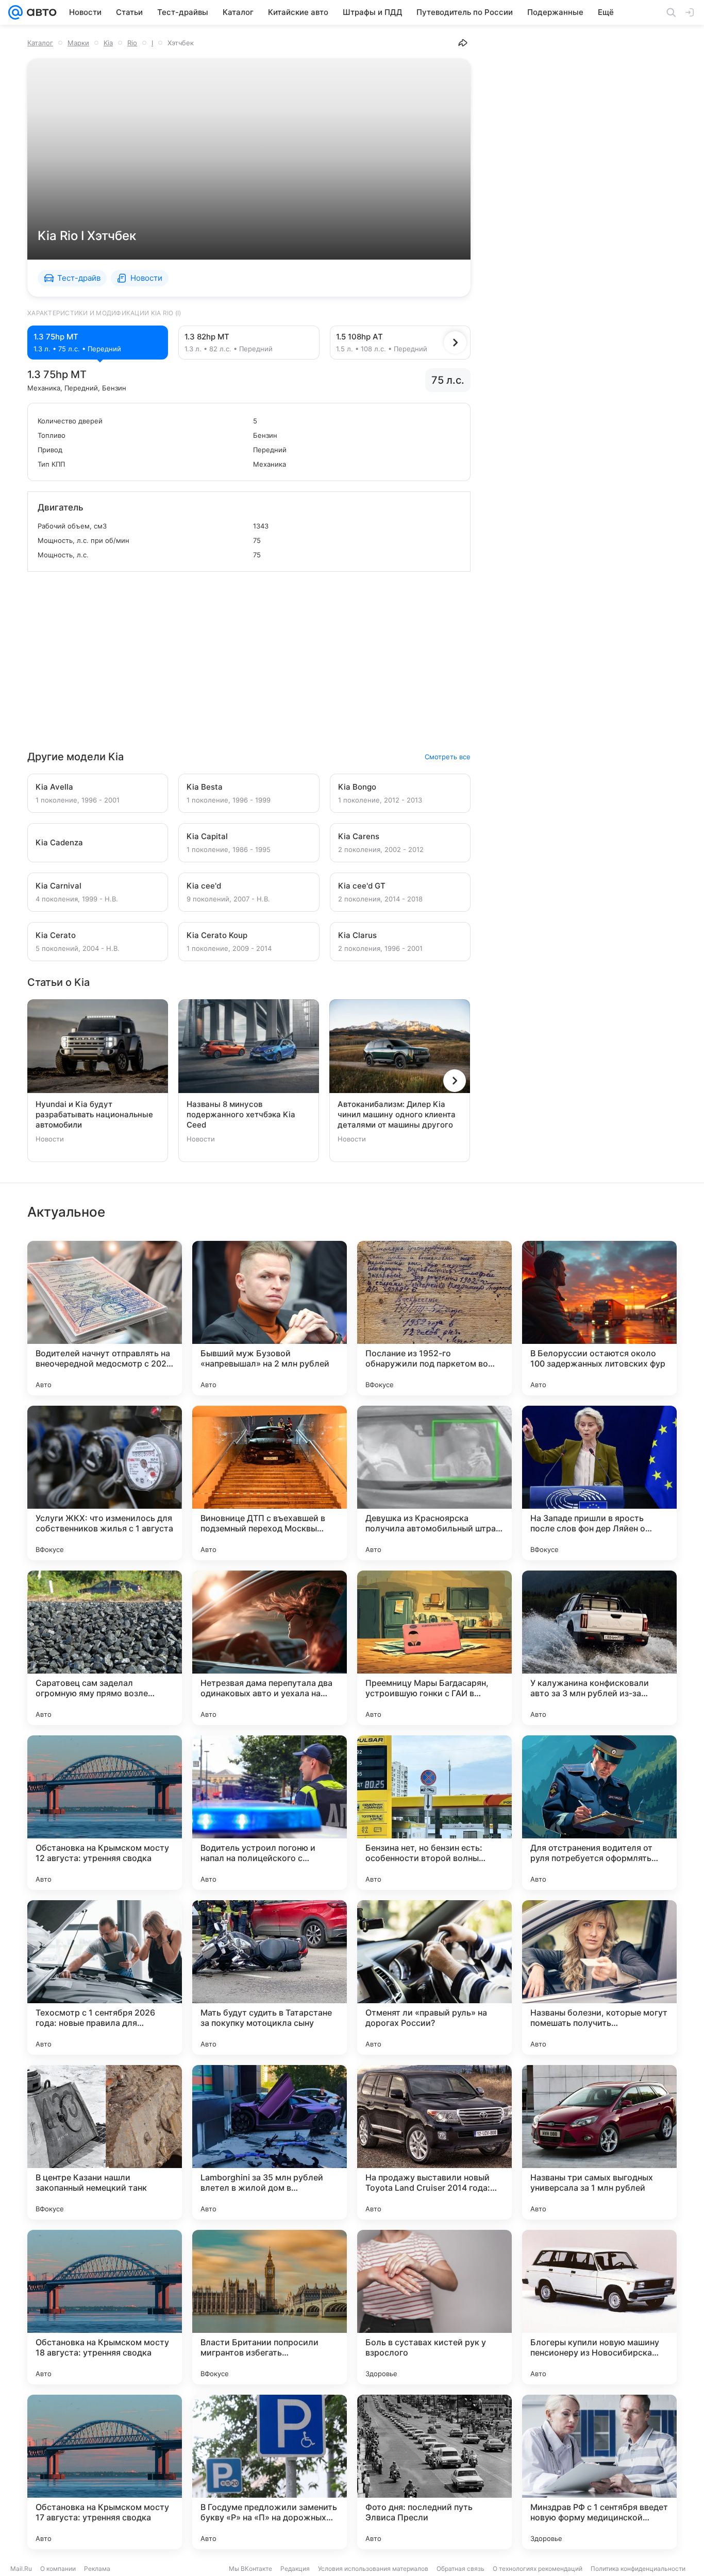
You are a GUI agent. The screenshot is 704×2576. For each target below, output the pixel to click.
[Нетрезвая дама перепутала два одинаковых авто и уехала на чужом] (270, 1648)
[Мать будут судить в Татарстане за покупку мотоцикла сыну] (270, 1977)
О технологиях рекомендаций (538, 2569)
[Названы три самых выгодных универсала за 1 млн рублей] (599, 2142)
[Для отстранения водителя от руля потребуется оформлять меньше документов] (599, 1813)
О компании (58, 2569)
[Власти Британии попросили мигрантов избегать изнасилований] (270, 2307)
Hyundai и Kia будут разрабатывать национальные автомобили (94, 1114)
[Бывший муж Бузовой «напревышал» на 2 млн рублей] (270, 1318)
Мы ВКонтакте (250, 2569)
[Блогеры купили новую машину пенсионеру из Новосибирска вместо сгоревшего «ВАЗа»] (599, 2307)
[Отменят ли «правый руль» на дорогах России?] (434, 1977)
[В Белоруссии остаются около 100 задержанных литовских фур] (599, 1318)
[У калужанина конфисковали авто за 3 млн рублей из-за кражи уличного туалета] (599, 1648)
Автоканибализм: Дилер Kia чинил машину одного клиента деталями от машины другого (397, 1114)
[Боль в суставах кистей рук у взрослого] (434, 2307)
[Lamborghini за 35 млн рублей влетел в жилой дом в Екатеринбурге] (270, 2142)
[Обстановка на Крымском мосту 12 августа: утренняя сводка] (105, 1813)
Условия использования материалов (373, 2569)
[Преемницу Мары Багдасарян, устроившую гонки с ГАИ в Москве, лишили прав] (434, 1648)
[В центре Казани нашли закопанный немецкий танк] (105, 2142)
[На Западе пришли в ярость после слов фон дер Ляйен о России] (599, 1483)
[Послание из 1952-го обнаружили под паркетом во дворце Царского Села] (434, 1318)
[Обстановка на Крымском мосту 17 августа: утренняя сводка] (105, 2472)
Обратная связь (460, 2569)
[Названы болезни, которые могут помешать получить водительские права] (599, 1977)
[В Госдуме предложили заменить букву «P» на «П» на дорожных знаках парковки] (270, 2472)
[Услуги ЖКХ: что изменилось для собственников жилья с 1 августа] (105, 1483)
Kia (108, 43)
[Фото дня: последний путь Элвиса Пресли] (434, 2472)
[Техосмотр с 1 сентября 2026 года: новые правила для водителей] (105, 1977)
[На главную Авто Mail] (40, 12)
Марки (78, 43)
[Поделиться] (463, 43)
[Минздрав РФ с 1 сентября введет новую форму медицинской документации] (599, 2472)
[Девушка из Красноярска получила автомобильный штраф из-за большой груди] (434, 1483)
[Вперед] (455, 343)
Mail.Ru (21, 2569)
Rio (132, 43)
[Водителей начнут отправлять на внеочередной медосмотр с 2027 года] (105, 1318)
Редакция (295, 2569)
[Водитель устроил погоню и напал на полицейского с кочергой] (270, 1813)
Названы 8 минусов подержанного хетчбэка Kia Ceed (241, 1114)
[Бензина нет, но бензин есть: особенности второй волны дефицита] (434, 1813)
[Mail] (15, 12)
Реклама (97, 2569)
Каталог (40, 43)
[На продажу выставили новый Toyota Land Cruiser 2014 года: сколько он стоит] (434, 2142)
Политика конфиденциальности (638, 2569)
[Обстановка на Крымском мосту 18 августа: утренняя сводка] (105, 2307)
